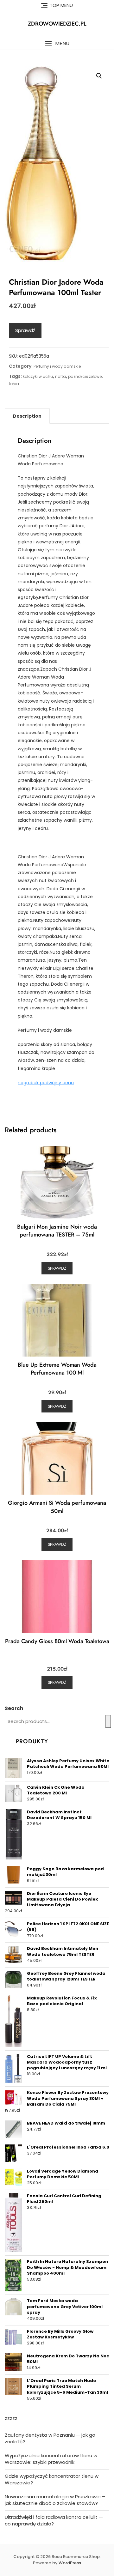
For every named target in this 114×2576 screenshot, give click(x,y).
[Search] (108, 1721)
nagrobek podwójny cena (46, 1083)
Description (27, 416)
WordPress (70, 2563)
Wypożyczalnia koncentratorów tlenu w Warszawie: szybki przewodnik (51, 2459)
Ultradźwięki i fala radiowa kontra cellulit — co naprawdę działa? (54, 2520)
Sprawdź (25, 330)
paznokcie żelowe (85, 376)
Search (14, 1708)
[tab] (27, 416)
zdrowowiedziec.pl (57, 24)
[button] (57, 43)
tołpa (14, 384)
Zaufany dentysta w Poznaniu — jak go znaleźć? (50, 2438)
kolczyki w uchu (38, 376)
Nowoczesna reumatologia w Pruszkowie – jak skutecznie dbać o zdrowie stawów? (55, 2500)
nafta (60, 376)
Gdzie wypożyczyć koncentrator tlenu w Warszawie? (52, 2479)
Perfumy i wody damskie (57, 366)
